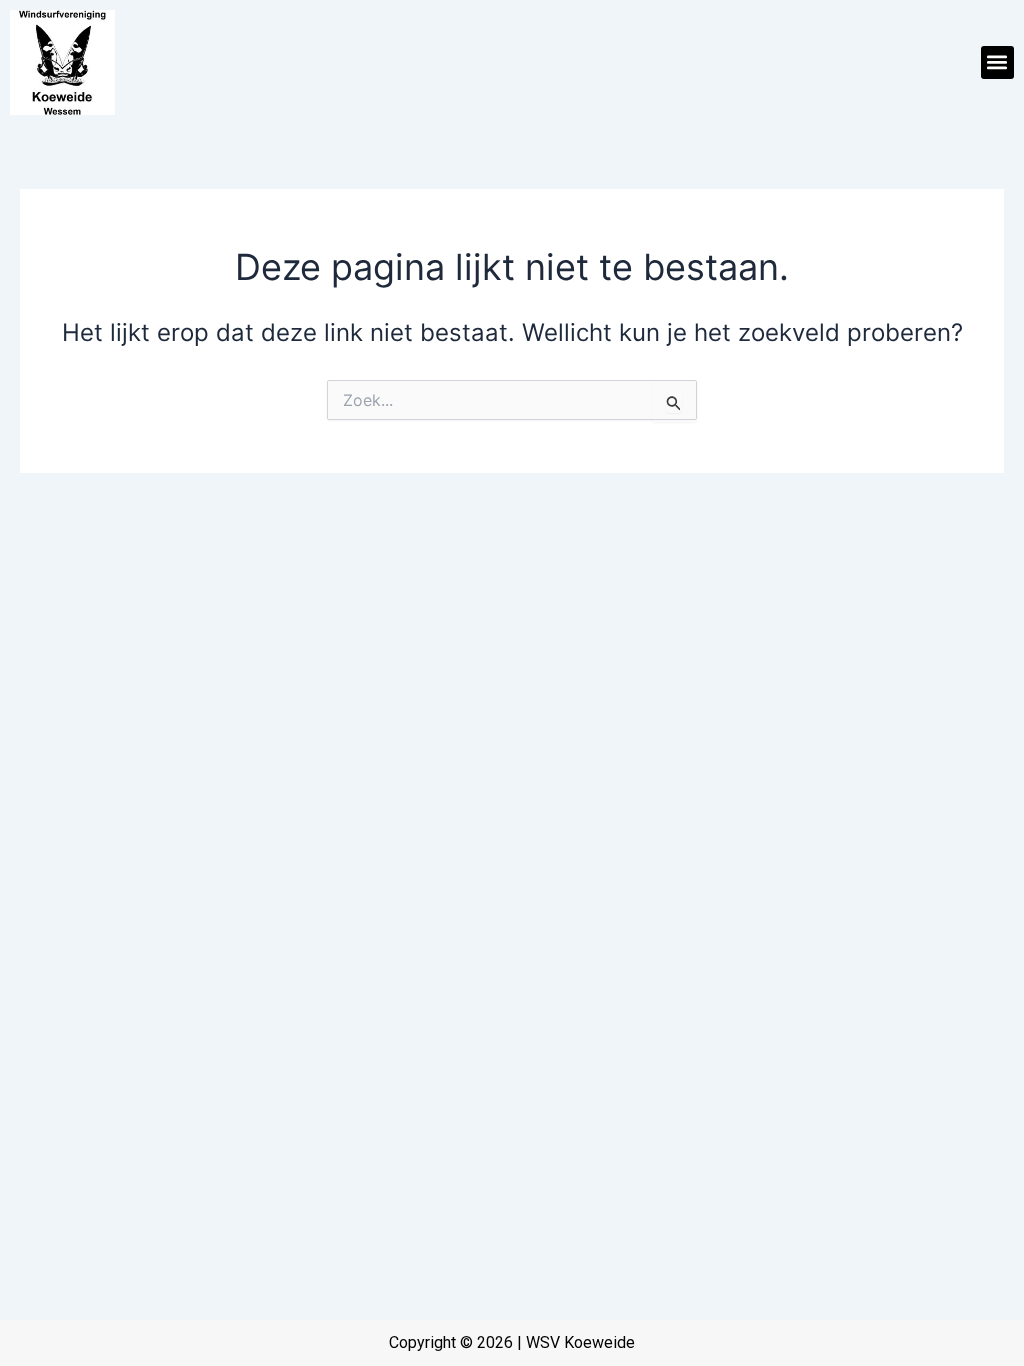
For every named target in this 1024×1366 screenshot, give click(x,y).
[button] (997, 62)
